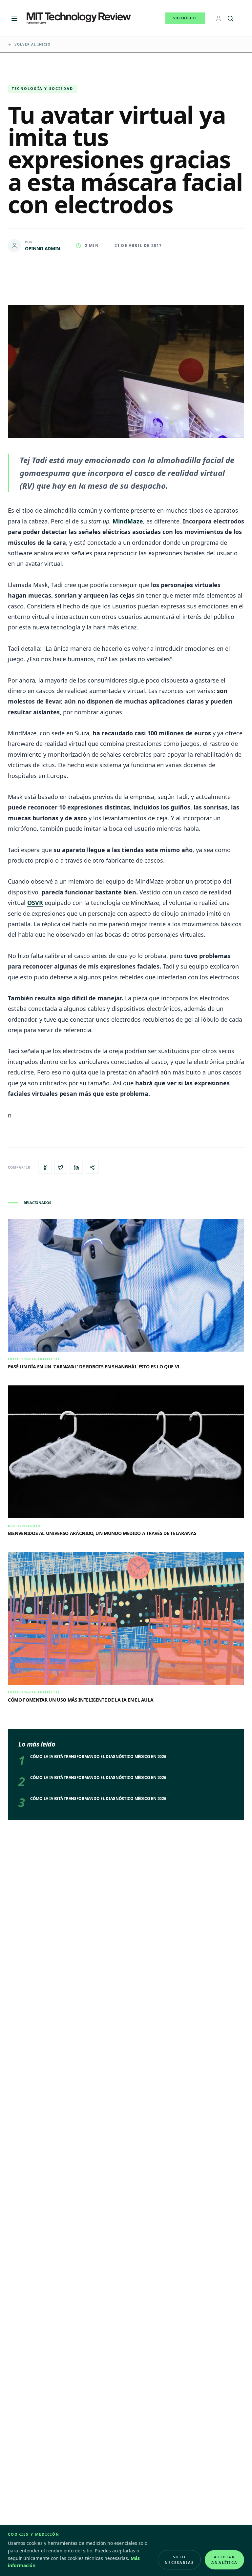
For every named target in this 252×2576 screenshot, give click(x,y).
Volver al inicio (32, 44)
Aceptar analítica (224, 2560)
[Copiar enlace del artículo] (92, 1167)
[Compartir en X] (61, 1167)
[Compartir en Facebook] (45, 1167)
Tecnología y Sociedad (42, 88)
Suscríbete (185, 18)
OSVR (35, 903)
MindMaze (128, 521)
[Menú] (14, 18)
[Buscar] (230, 18)
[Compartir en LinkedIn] (76, 1167)
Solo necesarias (179, 2560)
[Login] (219, 18)
